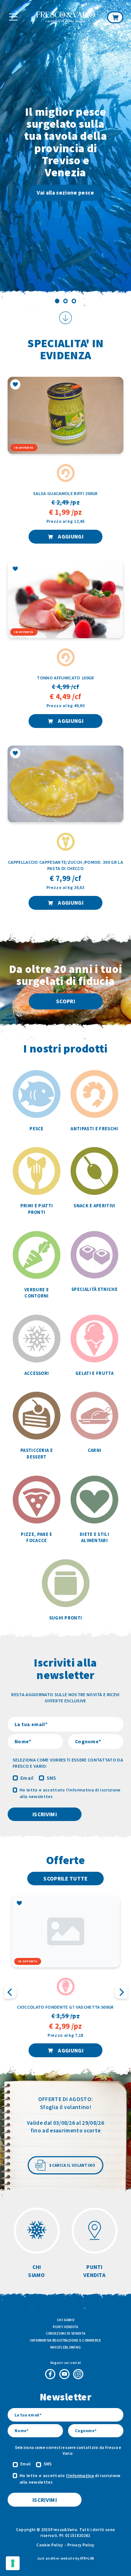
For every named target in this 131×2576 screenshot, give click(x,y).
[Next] (120, 154)
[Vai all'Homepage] (66, 18)
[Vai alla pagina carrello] (115, 17)
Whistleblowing (65, 2347)
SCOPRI (65, 1001)
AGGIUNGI (70, 536)
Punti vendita (65, 2327)
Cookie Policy (50, 2545)
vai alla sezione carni (66, 175)
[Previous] (11, 154)
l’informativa (80, 1790)
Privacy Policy (81, 2545)
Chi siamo (65, 2320)
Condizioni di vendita (66, 2333)
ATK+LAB (87, 2558)
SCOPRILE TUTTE (65, 1879)
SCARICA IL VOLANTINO (72, 2165)
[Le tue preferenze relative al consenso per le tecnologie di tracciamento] (13, 2563)
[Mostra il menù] (13, 17)
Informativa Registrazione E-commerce (65, 2340)
